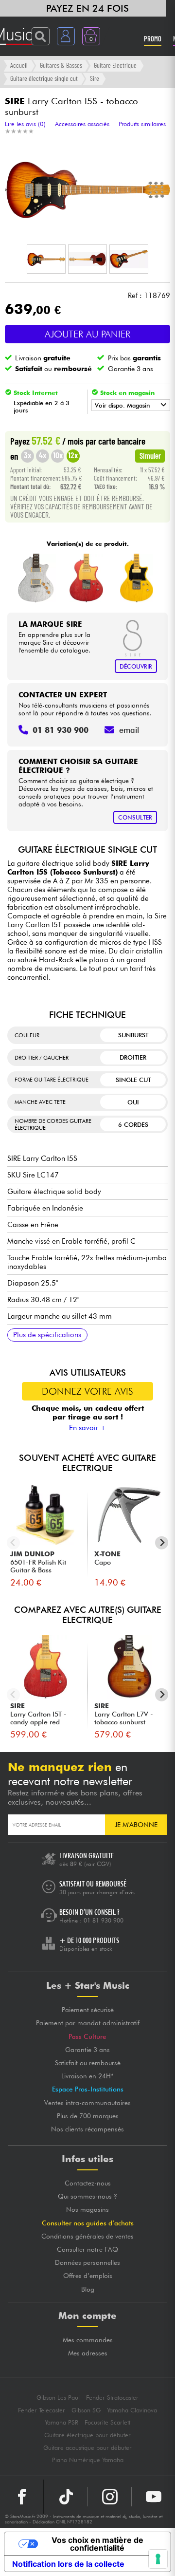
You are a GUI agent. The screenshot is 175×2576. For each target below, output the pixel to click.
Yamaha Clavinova (132, 2410)
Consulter (135, 817)
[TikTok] (66, 2497)
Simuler (150, 455)
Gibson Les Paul (58, 2398)
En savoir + (88, 1428)
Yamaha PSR (61, 2422)
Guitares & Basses (61, 65)
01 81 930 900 (104, 1920)
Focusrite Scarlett (107, 2422)
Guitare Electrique (115, 65)
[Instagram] (110, 2497)
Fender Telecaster (42, 2410)
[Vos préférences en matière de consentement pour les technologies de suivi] (158, 2559)
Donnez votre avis (87, 1391)
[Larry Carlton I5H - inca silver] (36, 578)
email (129, 730)
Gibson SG (86, 2410)
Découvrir (136, 666)
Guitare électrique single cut (44, 78)
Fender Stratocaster (112, 2398)
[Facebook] (22, 2497)
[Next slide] (162, 1543)
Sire (95, 78)
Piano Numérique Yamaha (88, 2460)
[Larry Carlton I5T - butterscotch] (137, 578)
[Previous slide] (13, 1543)
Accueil (19, 65)
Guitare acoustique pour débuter (87, 2448)
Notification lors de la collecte (68, 2564)
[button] (46, 259)
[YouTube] (153, 2497)
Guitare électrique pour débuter (87, 2435)
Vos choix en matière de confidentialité (97, 2544)
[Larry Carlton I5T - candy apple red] (86, 578)
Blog (88, 2289)
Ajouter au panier (87, 334)
